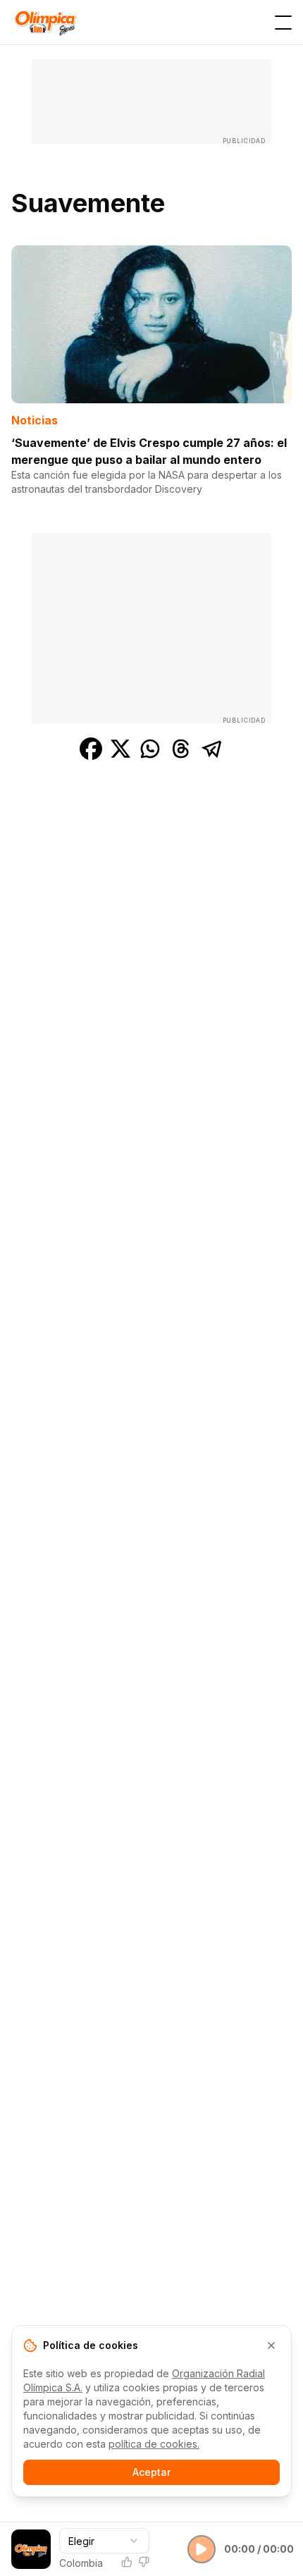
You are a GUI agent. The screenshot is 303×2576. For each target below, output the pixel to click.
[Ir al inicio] (45, 22)
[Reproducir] (202, 2549)
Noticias (35, 420)
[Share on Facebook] (91, 749)
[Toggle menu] (283, 23)
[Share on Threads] (181, 749)
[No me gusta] (144, 2562)
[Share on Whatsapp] (150, 749)
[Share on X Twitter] (120, 749)
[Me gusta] (127, 2562)
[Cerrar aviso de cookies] (271, 2345)
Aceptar (151, 2472)
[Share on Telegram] (212, 749)
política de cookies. (154, 2444)
